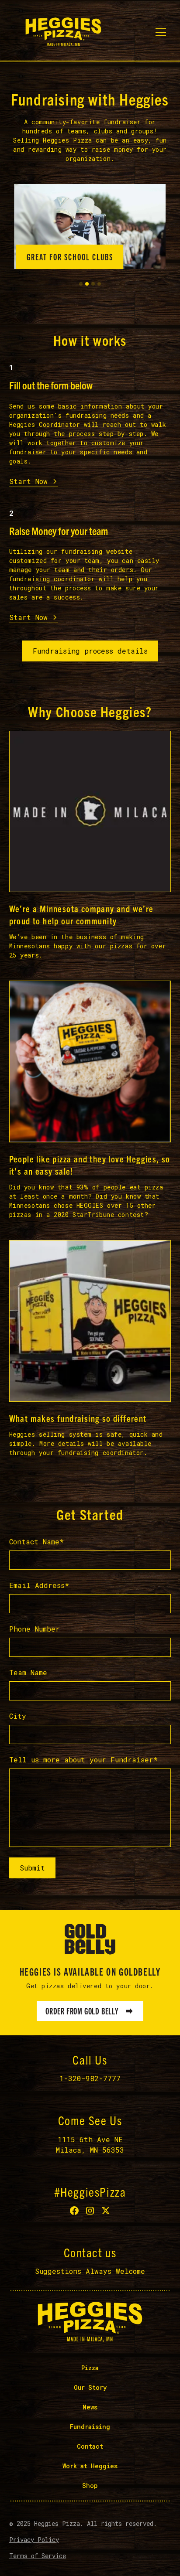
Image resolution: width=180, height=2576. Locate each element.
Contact (90, 2446)
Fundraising (90, 2427)
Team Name (28, 1672)
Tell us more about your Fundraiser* (83, 1760)
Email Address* (39, 1585)
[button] (161, 32)
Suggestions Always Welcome (90, 2271)
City (18, 1716)
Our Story (90, 2387)
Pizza (90, 2368)
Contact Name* (36, 1542)
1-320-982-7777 (90, 2078)
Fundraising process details (90, 651)
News (90, 2407)
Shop (90, 2486)
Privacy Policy (34, 2540)
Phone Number (35, 1629)
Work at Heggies (90, 2466)
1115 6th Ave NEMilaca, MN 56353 (90, 2145)
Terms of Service (38, 2556)
